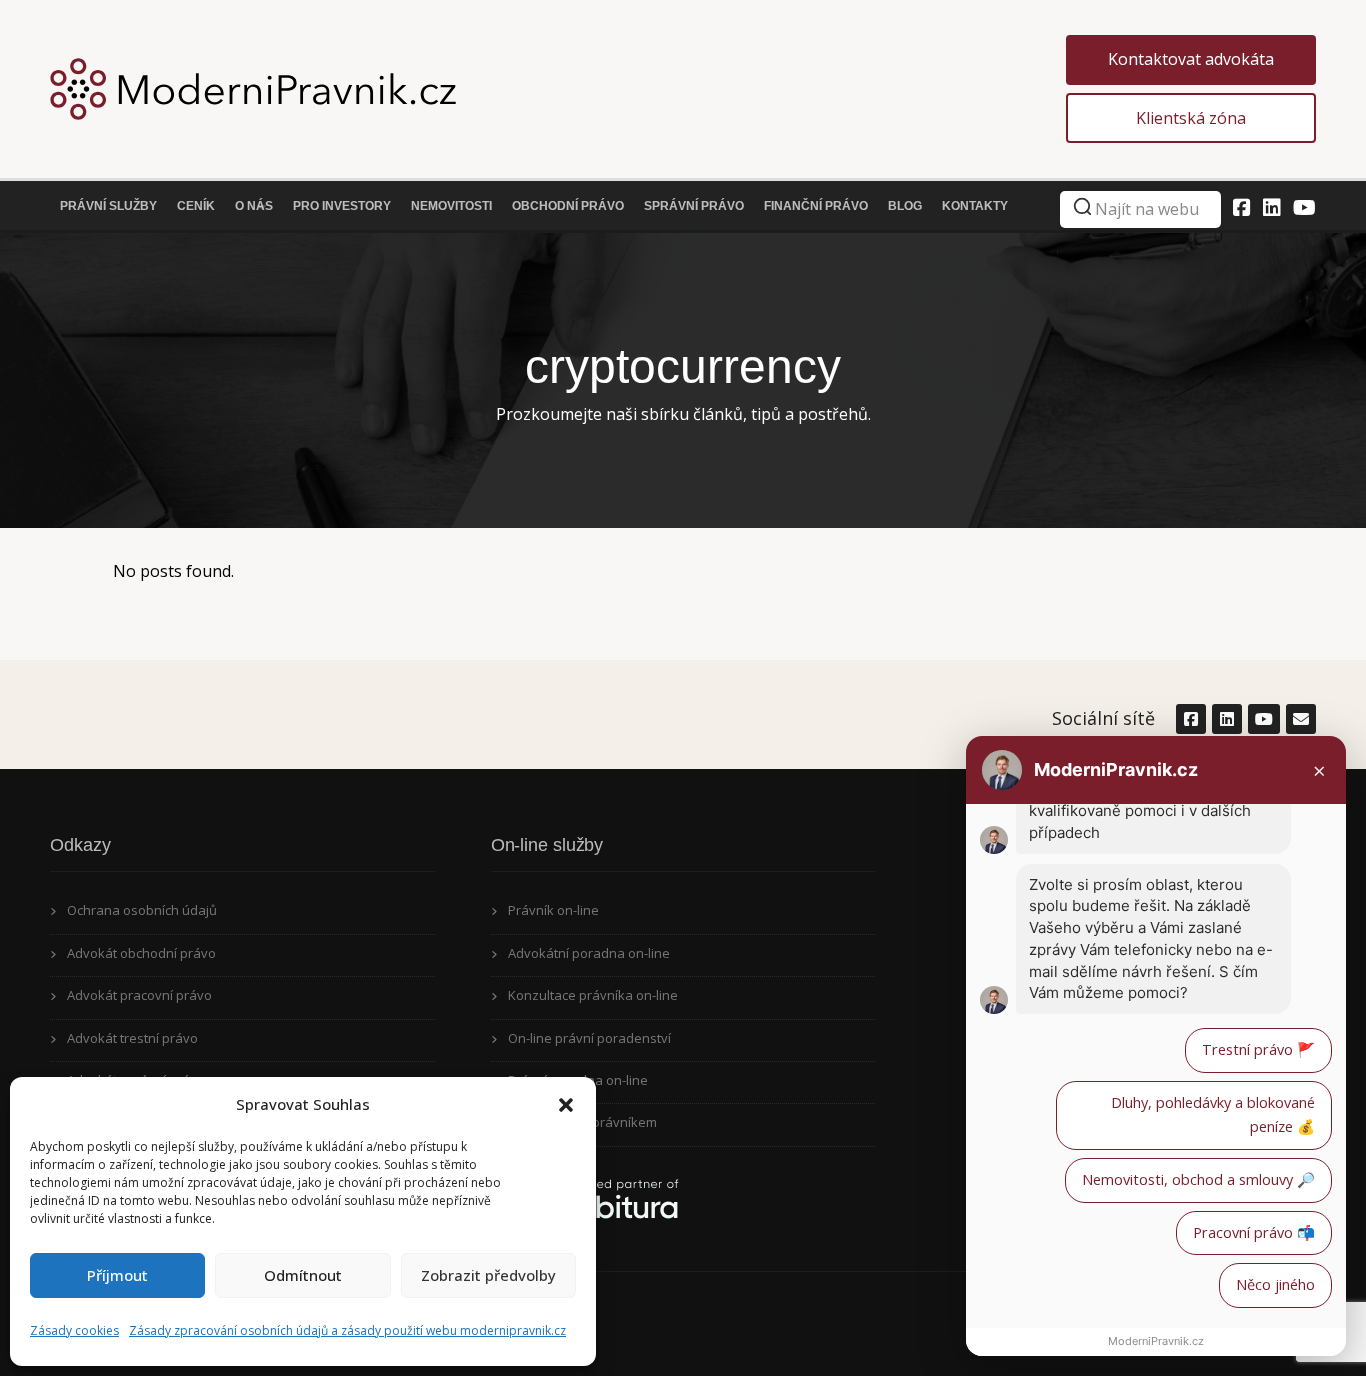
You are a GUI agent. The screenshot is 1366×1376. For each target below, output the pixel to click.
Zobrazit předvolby (488, 1275)
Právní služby (108, 206)
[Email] (1300, 719)
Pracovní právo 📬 (1254, 1232)
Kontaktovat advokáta (1191, 59)
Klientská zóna (1191, 118)
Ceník (196, 206)
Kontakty (975, 206)
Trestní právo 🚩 (1258, 1049)
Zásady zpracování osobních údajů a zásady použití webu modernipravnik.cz (347, 1330)
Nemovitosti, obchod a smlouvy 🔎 (1198, 1179)
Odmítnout (303, 1275)
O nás (254, 206)
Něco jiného (1275, 1284)
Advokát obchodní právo (141, 953)
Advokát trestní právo (132, 1038)
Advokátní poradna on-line (589, 953)
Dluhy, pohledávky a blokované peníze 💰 (1213, 1115)
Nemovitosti (451, 206)
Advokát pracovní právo (139, 995)
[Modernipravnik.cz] (558, 89)
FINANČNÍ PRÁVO (816, 206)
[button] (566, 1105)
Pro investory (342, 206)
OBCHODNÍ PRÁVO (568, 206)
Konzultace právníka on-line (593, 995)
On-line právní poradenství (589, 1038)
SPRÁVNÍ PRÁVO (694, 206)
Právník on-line (553, 910)
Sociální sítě (1103, 718)
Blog (905, 206)
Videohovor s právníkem (582, 1122)
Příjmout (117, 1275)
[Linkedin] (1272, 207)
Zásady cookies (74, 1330)
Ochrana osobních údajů (142, 910)
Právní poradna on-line (578, 1080)
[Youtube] (1304, 207)
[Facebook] (1242, 207)
